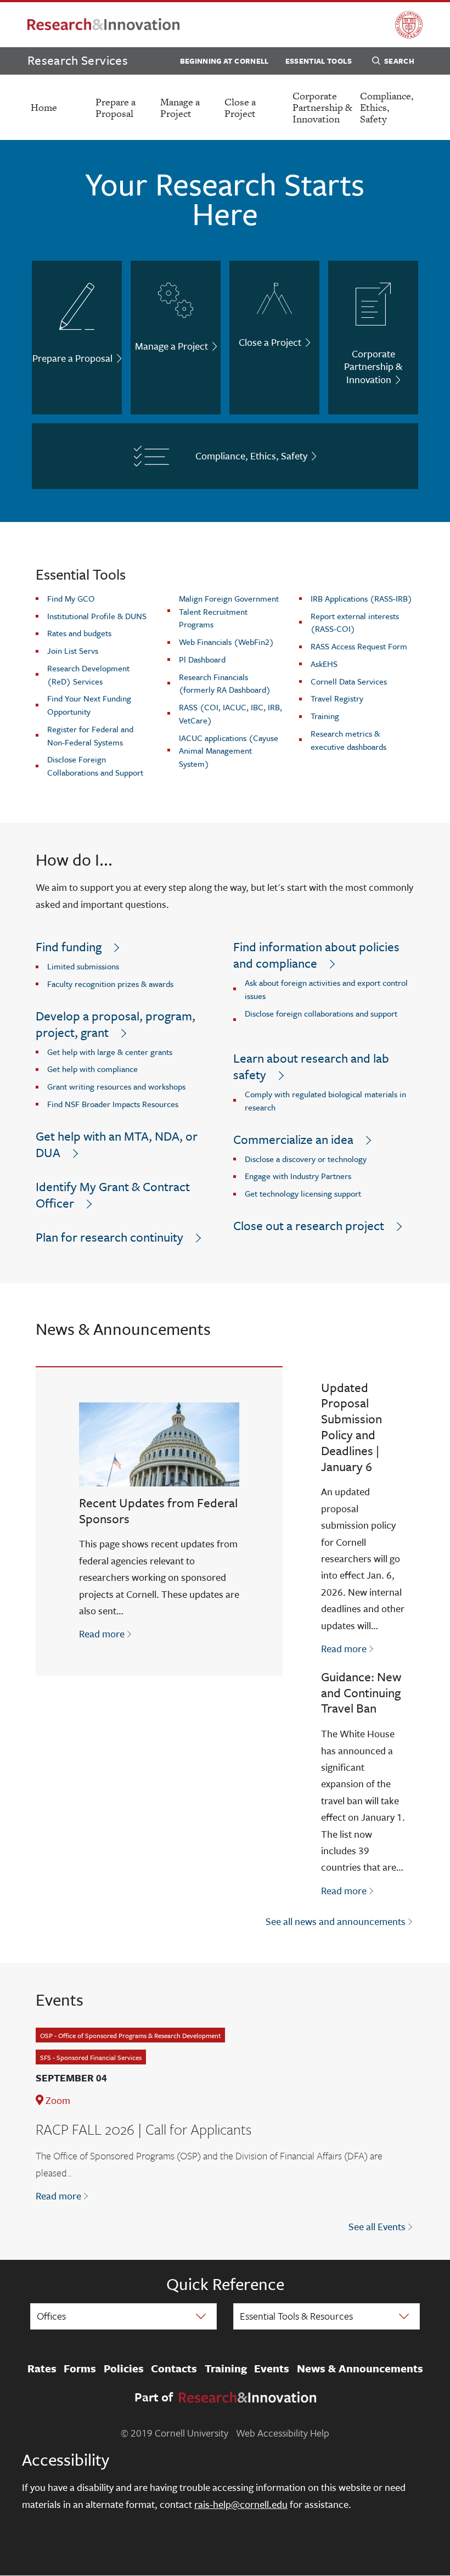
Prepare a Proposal (116, 108)
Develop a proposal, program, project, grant (116, 1024)
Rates (42, 2369)
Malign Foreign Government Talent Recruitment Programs (229, 611)
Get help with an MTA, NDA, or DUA (117, 1144)
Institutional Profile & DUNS (97, 616)
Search (399, 61)
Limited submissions (83, 966)
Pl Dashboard (202, 659)
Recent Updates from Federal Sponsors (158, 1511)
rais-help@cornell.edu (241, 2504)
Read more (106, 1633)
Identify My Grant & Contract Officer (113, 1195)
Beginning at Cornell (224, 61)
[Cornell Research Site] (103, 25)
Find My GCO (71, 598)
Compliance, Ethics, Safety (387, 107)
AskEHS (324, 664)
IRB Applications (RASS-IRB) (361, 598)
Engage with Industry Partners (298, 1176)
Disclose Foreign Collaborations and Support (95, 766)
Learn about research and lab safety (311, 1066)
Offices (51, 2316)
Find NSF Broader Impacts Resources (113, 1104)
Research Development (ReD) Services (88, 675)
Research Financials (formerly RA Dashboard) (225, 683)
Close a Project (240, 108)
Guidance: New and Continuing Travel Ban (361, 1693)
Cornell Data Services (349, 681)
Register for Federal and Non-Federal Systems (90, 736)
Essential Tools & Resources (296, 2316)
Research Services (78, 60)
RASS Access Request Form (359, 646)
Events (272, 2369)
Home (44, 107)
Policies (124, 2369)
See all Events (377, 2226)
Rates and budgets (79, 633)
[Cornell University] (409, 25)
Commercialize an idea (293, 1139)
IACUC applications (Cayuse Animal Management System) (229, 751)
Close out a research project (309, 1225)
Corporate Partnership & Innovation (322, 107)
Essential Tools (319, 61)
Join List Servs (73, 650)
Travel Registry (337, 698)
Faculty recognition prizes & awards (110, 984)
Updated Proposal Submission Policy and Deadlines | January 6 (351, 1427)
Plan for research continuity (109, 1237)
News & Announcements (360, 2369)
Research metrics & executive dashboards (348, 740)
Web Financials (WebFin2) (226, 642)
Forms (80, 2369)
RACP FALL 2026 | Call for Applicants (144, 2129)
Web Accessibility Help (283, 2433)
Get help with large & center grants (110, 1052)
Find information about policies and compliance (316, 955)
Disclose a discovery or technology (306, 1159)
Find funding (69, 947)
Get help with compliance (92, 1069)
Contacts (174, 2369)
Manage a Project (180, 108)
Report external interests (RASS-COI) (355, 622)
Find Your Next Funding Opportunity (89, 705)
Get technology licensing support (303, 1193)
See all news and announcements (336, 1921)
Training (325, 716)
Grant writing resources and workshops (116, 1086)
